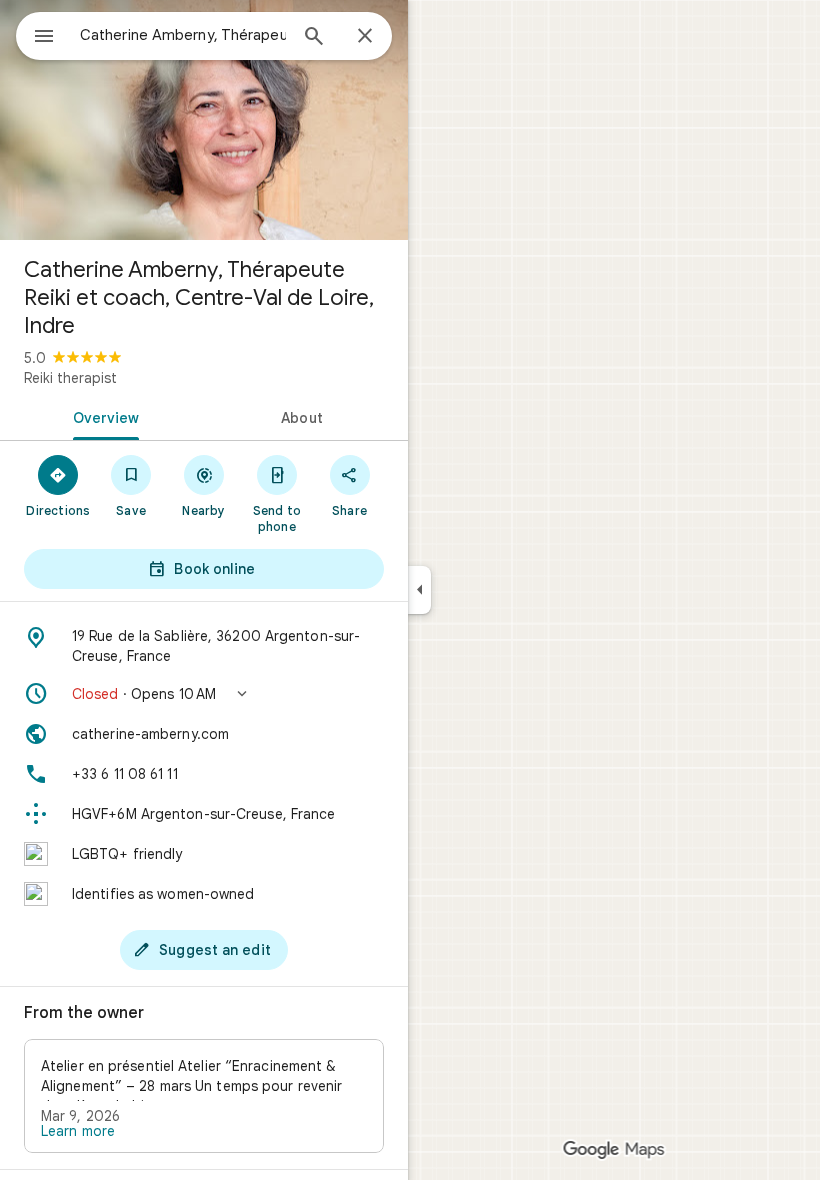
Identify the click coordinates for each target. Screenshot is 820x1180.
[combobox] (183, 35)
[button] (204, 694)
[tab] (102, 416)
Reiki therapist (70, 378)
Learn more (78, 1131)
